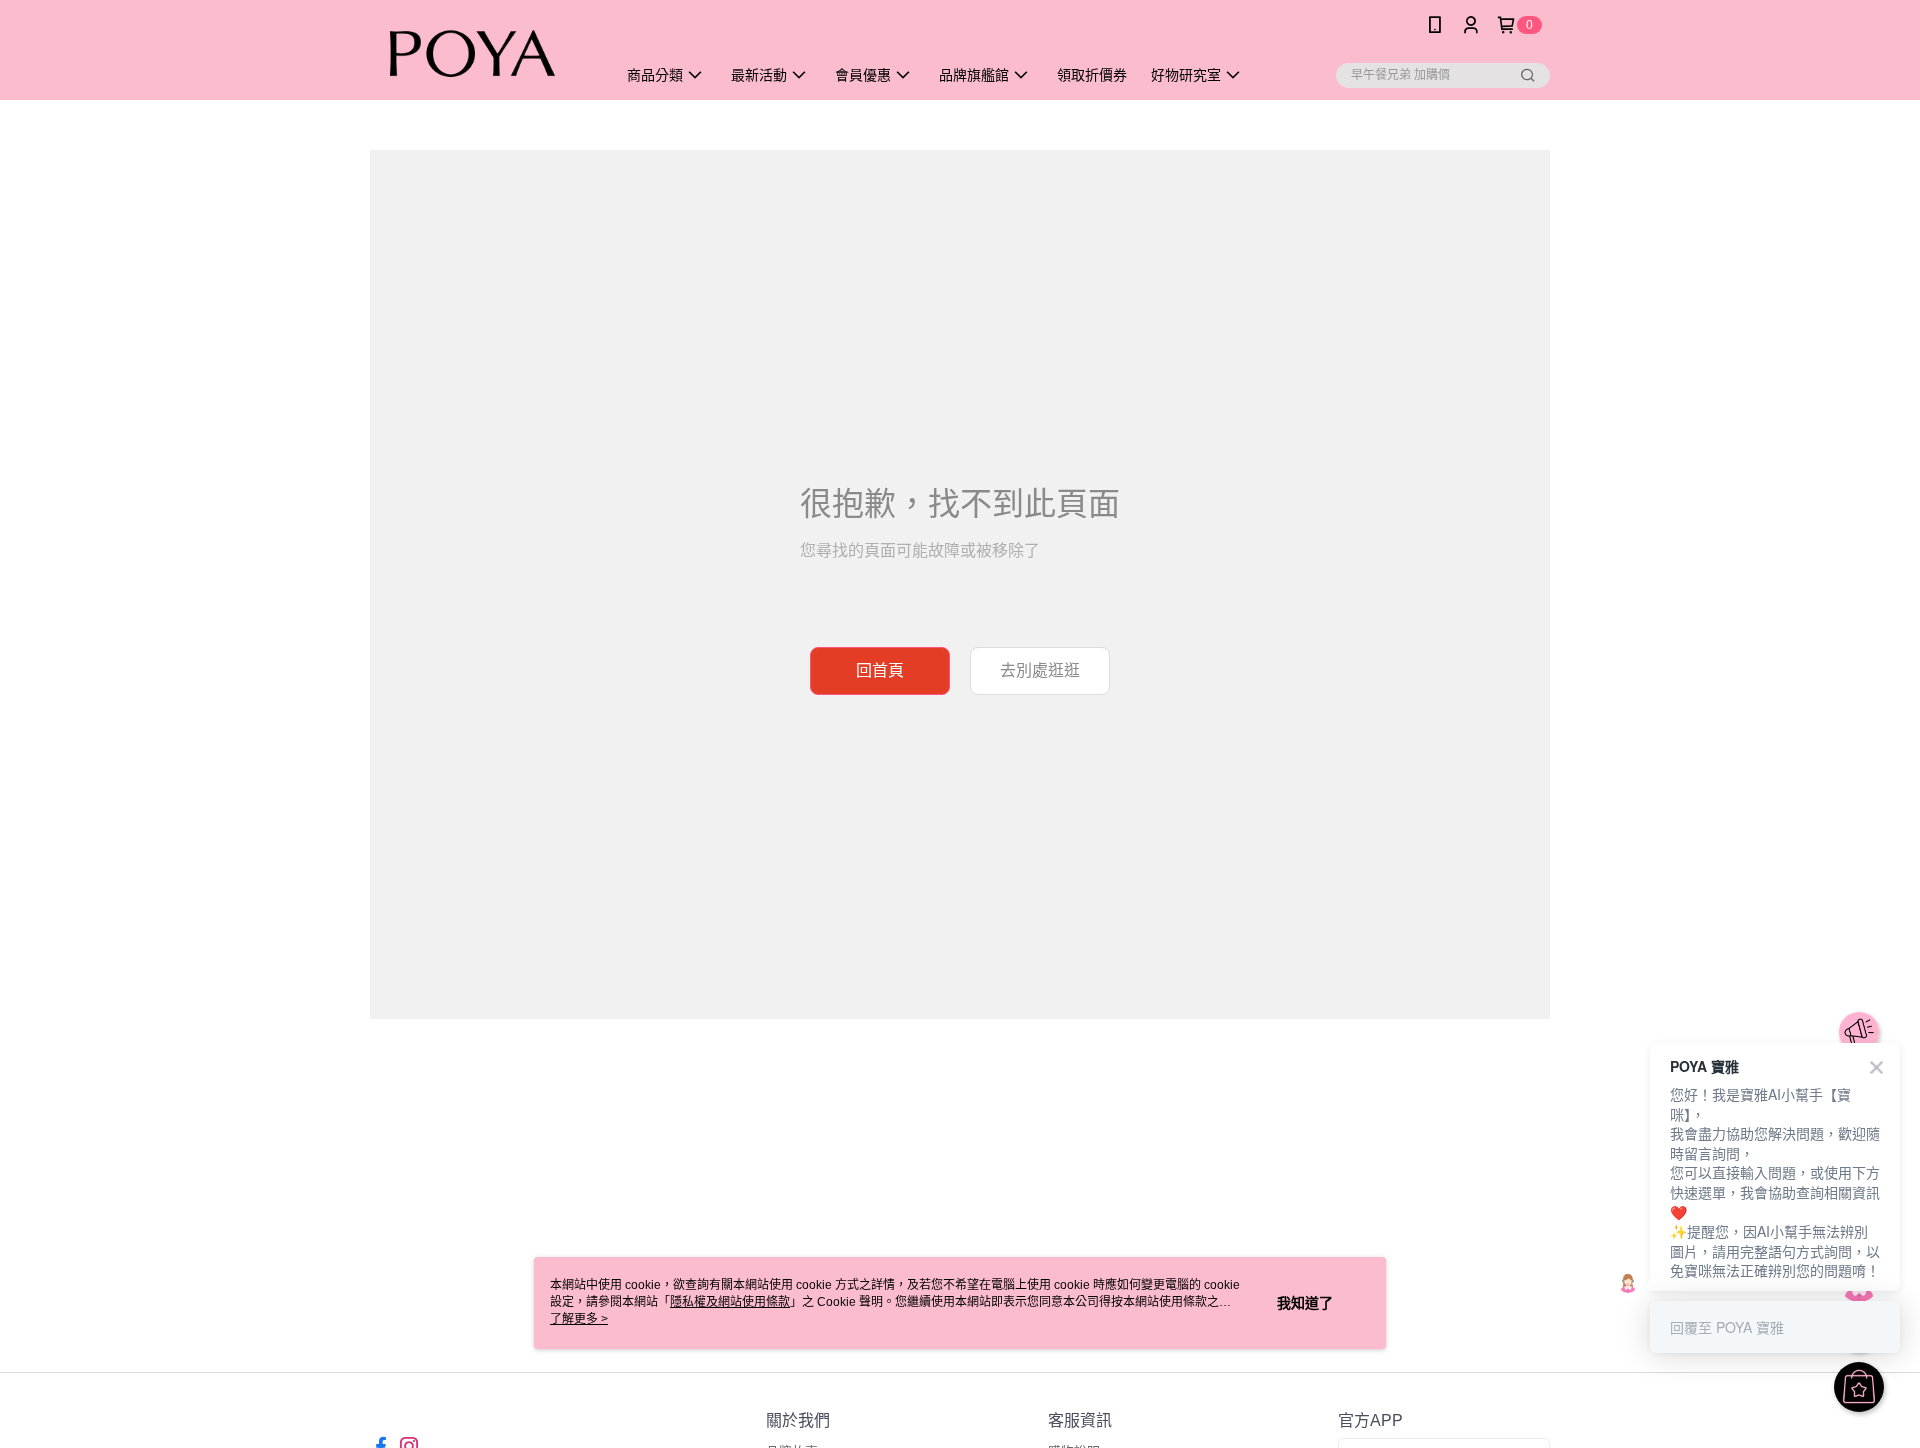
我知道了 (1305, 1303)
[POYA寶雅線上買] (481, 52)
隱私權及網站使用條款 (730, 1302)
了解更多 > (579, 1319)
